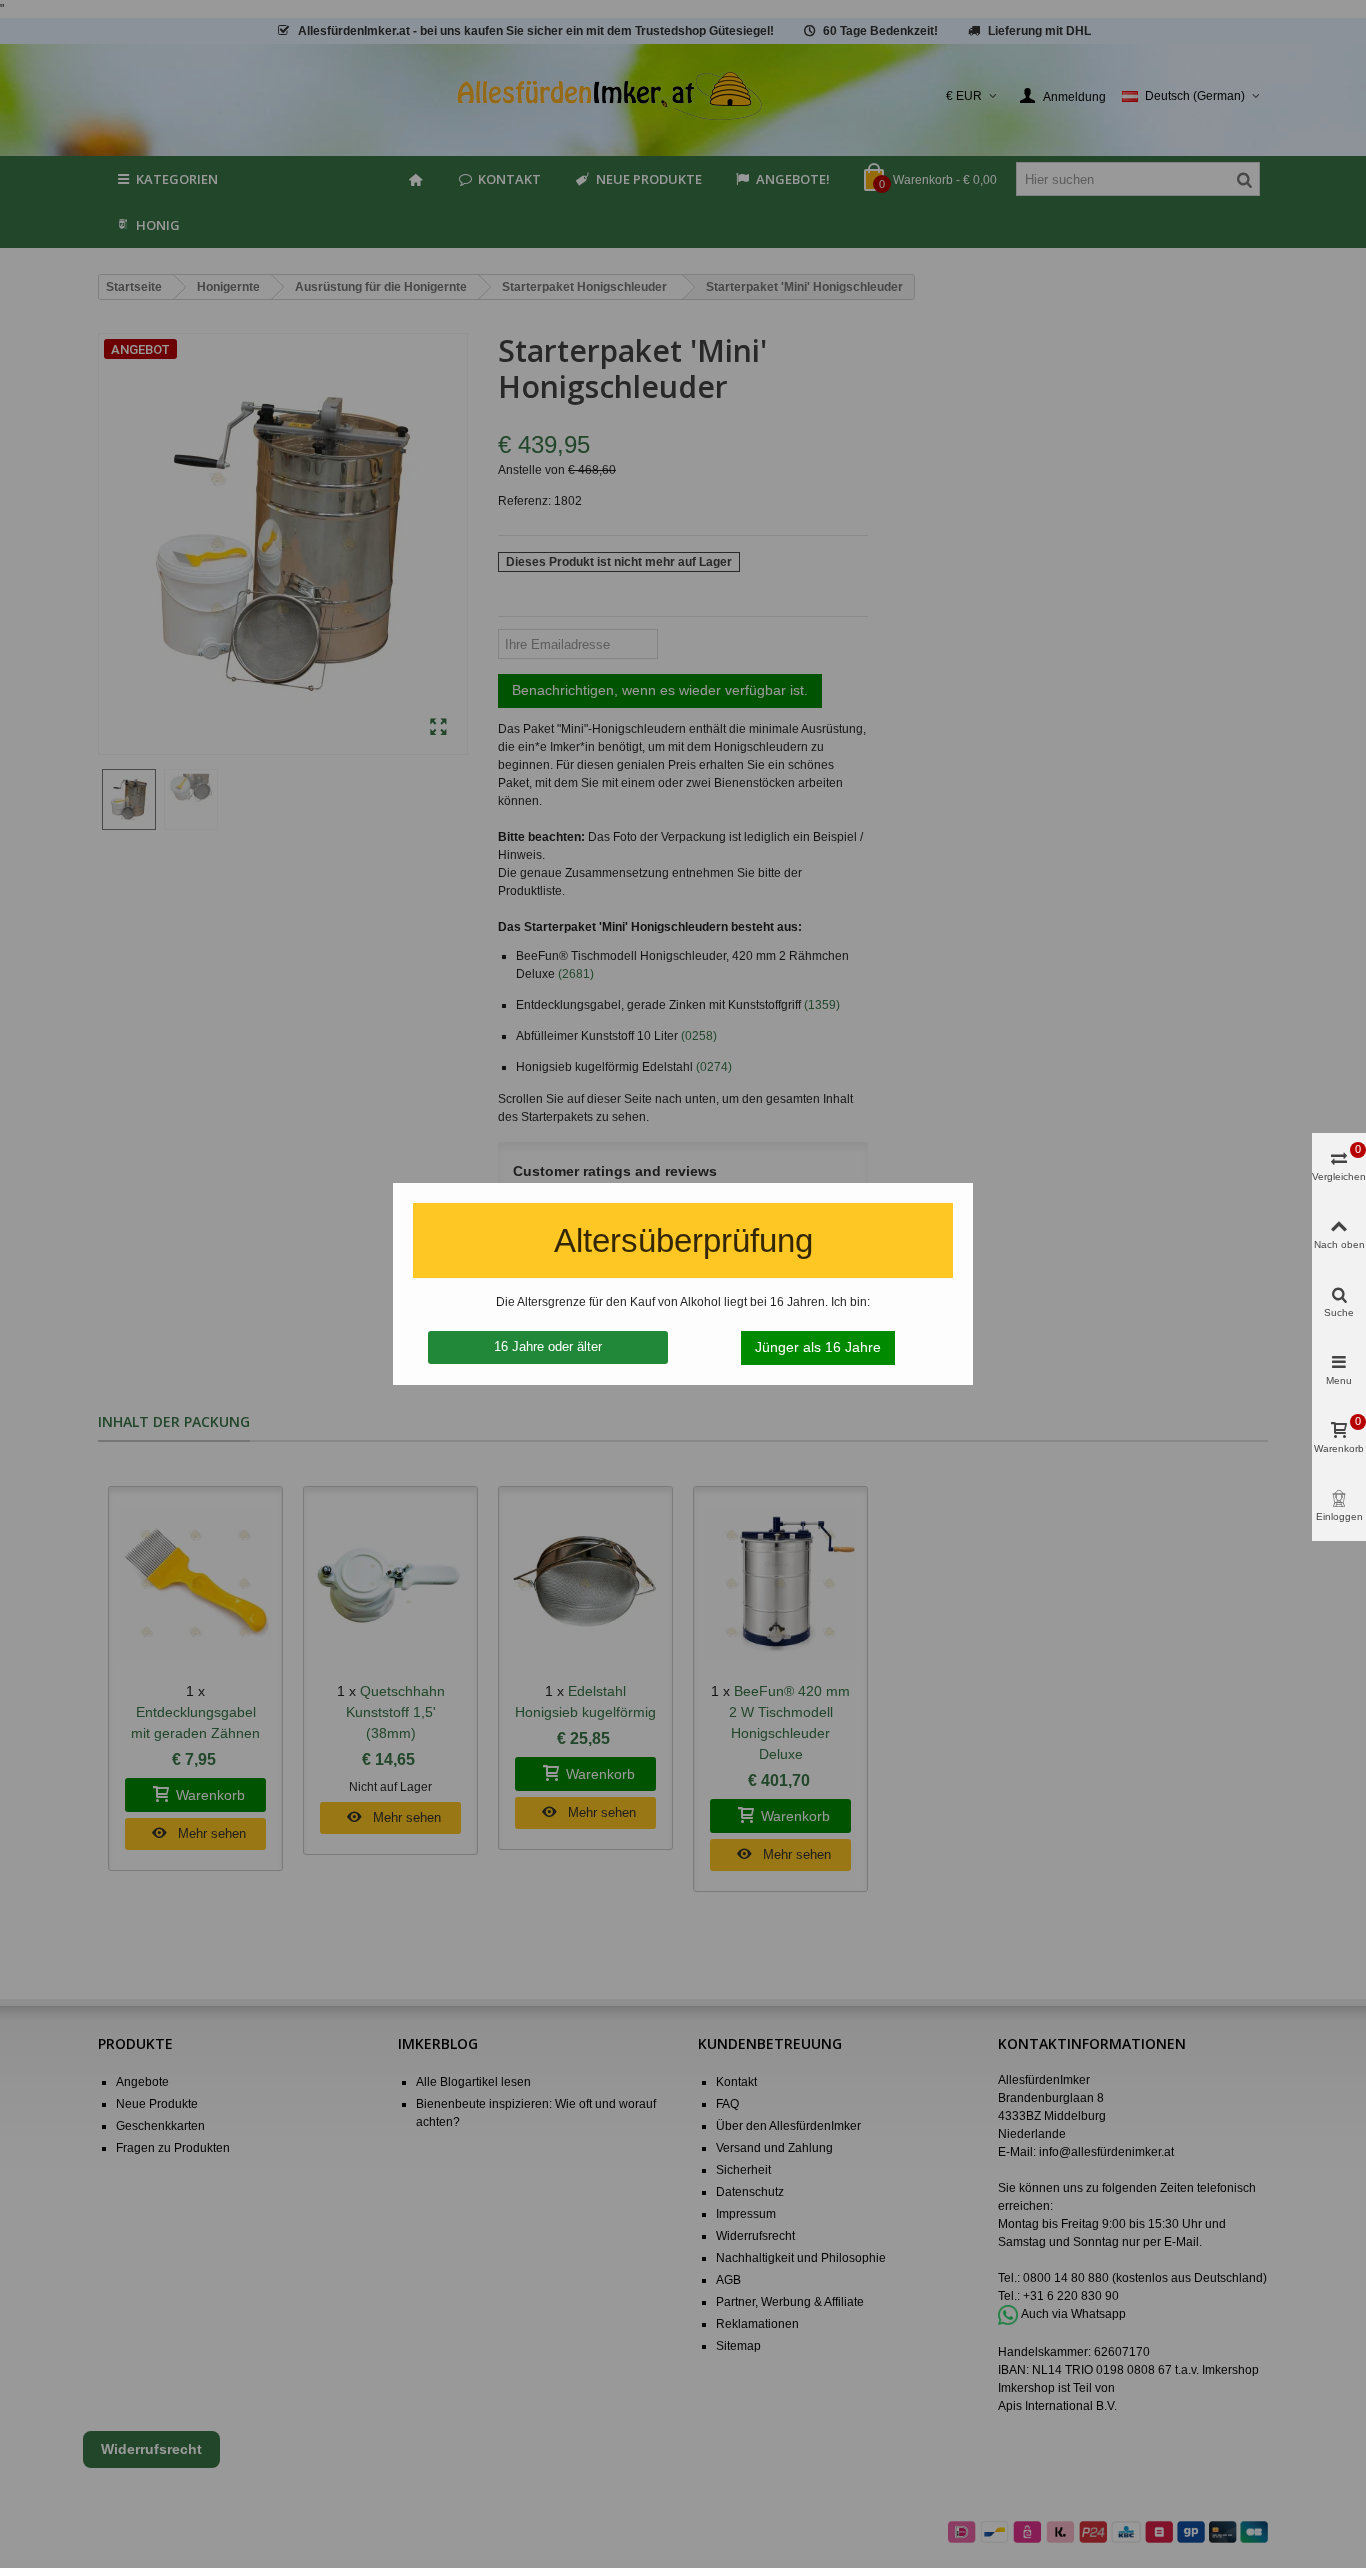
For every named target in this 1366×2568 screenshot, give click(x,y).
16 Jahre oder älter (548, 1346)
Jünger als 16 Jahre (818, 1347)
